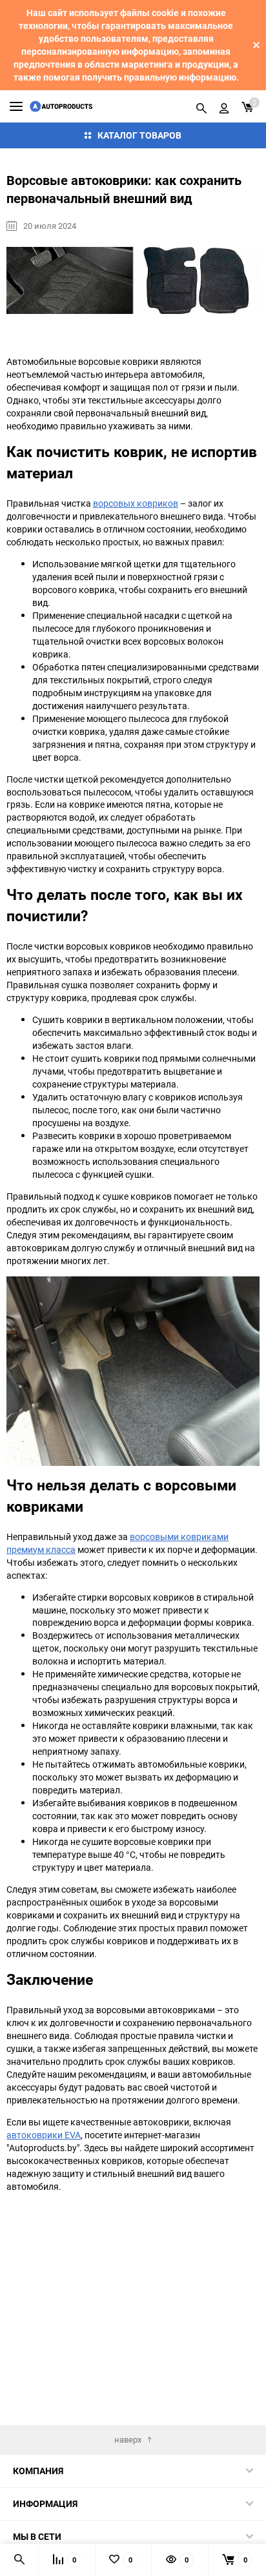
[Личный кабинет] (224, 106)
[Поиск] (201, 106)
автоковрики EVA (44, 2135)
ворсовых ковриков (136, 503)
